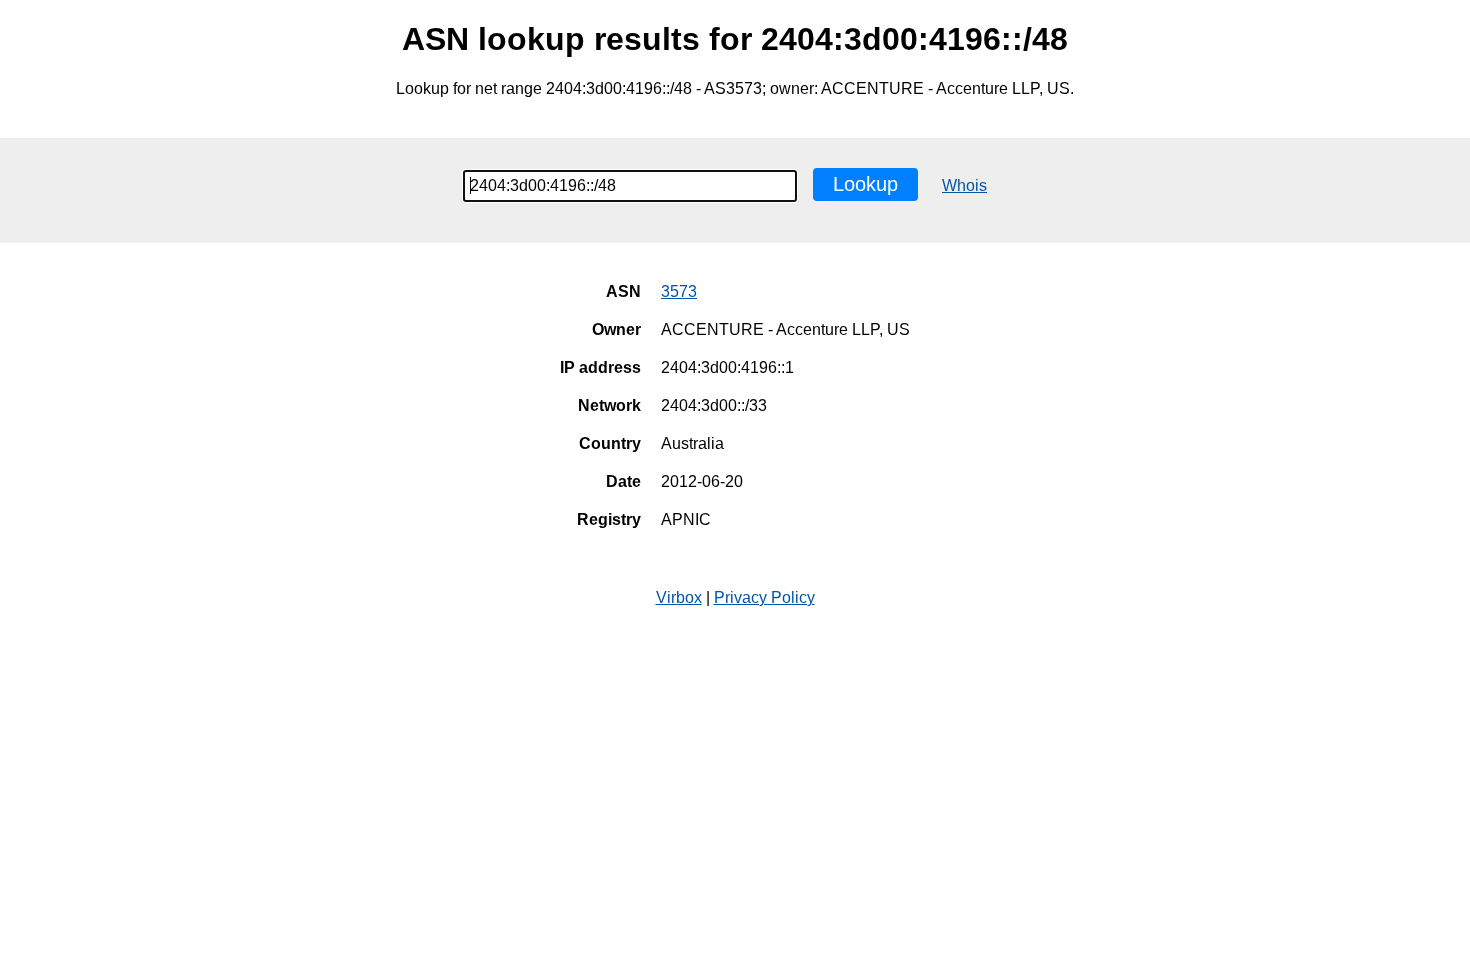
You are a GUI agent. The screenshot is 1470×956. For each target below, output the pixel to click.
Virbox (679, 597)
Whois (964, 185)
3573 (679, 291)
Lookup (865, 184)
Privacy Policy (764, 597)
